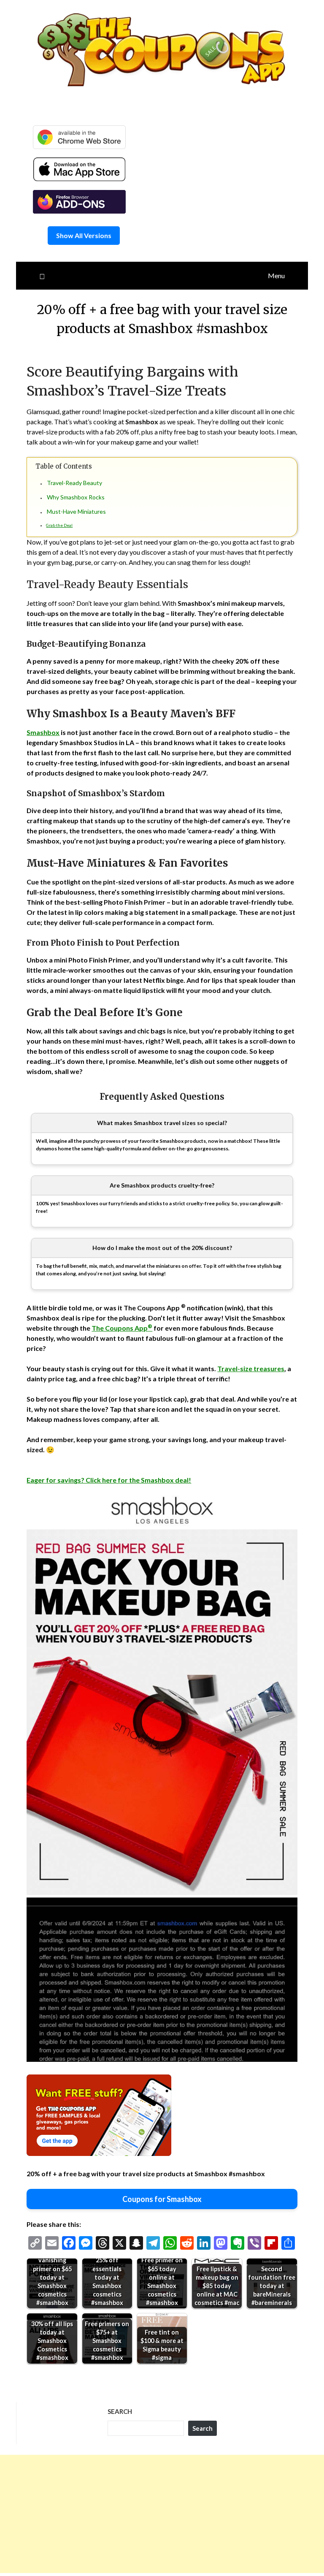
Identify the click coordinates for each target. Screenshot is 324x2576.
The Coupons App (122, 1328)
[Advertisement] (162, 2514)
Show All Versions (84, 235)
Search (120, 2411)
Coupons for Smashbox (162, 2199)
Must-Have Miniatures (76, 511)
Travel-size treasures (251, 1368)
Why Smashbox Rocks (76, 497)
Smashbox (43, 732)
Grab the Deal (59, 525)
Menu (276, 275)
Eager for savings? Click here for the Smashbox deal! (109, 1480)
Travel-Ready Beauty (74, 483)
